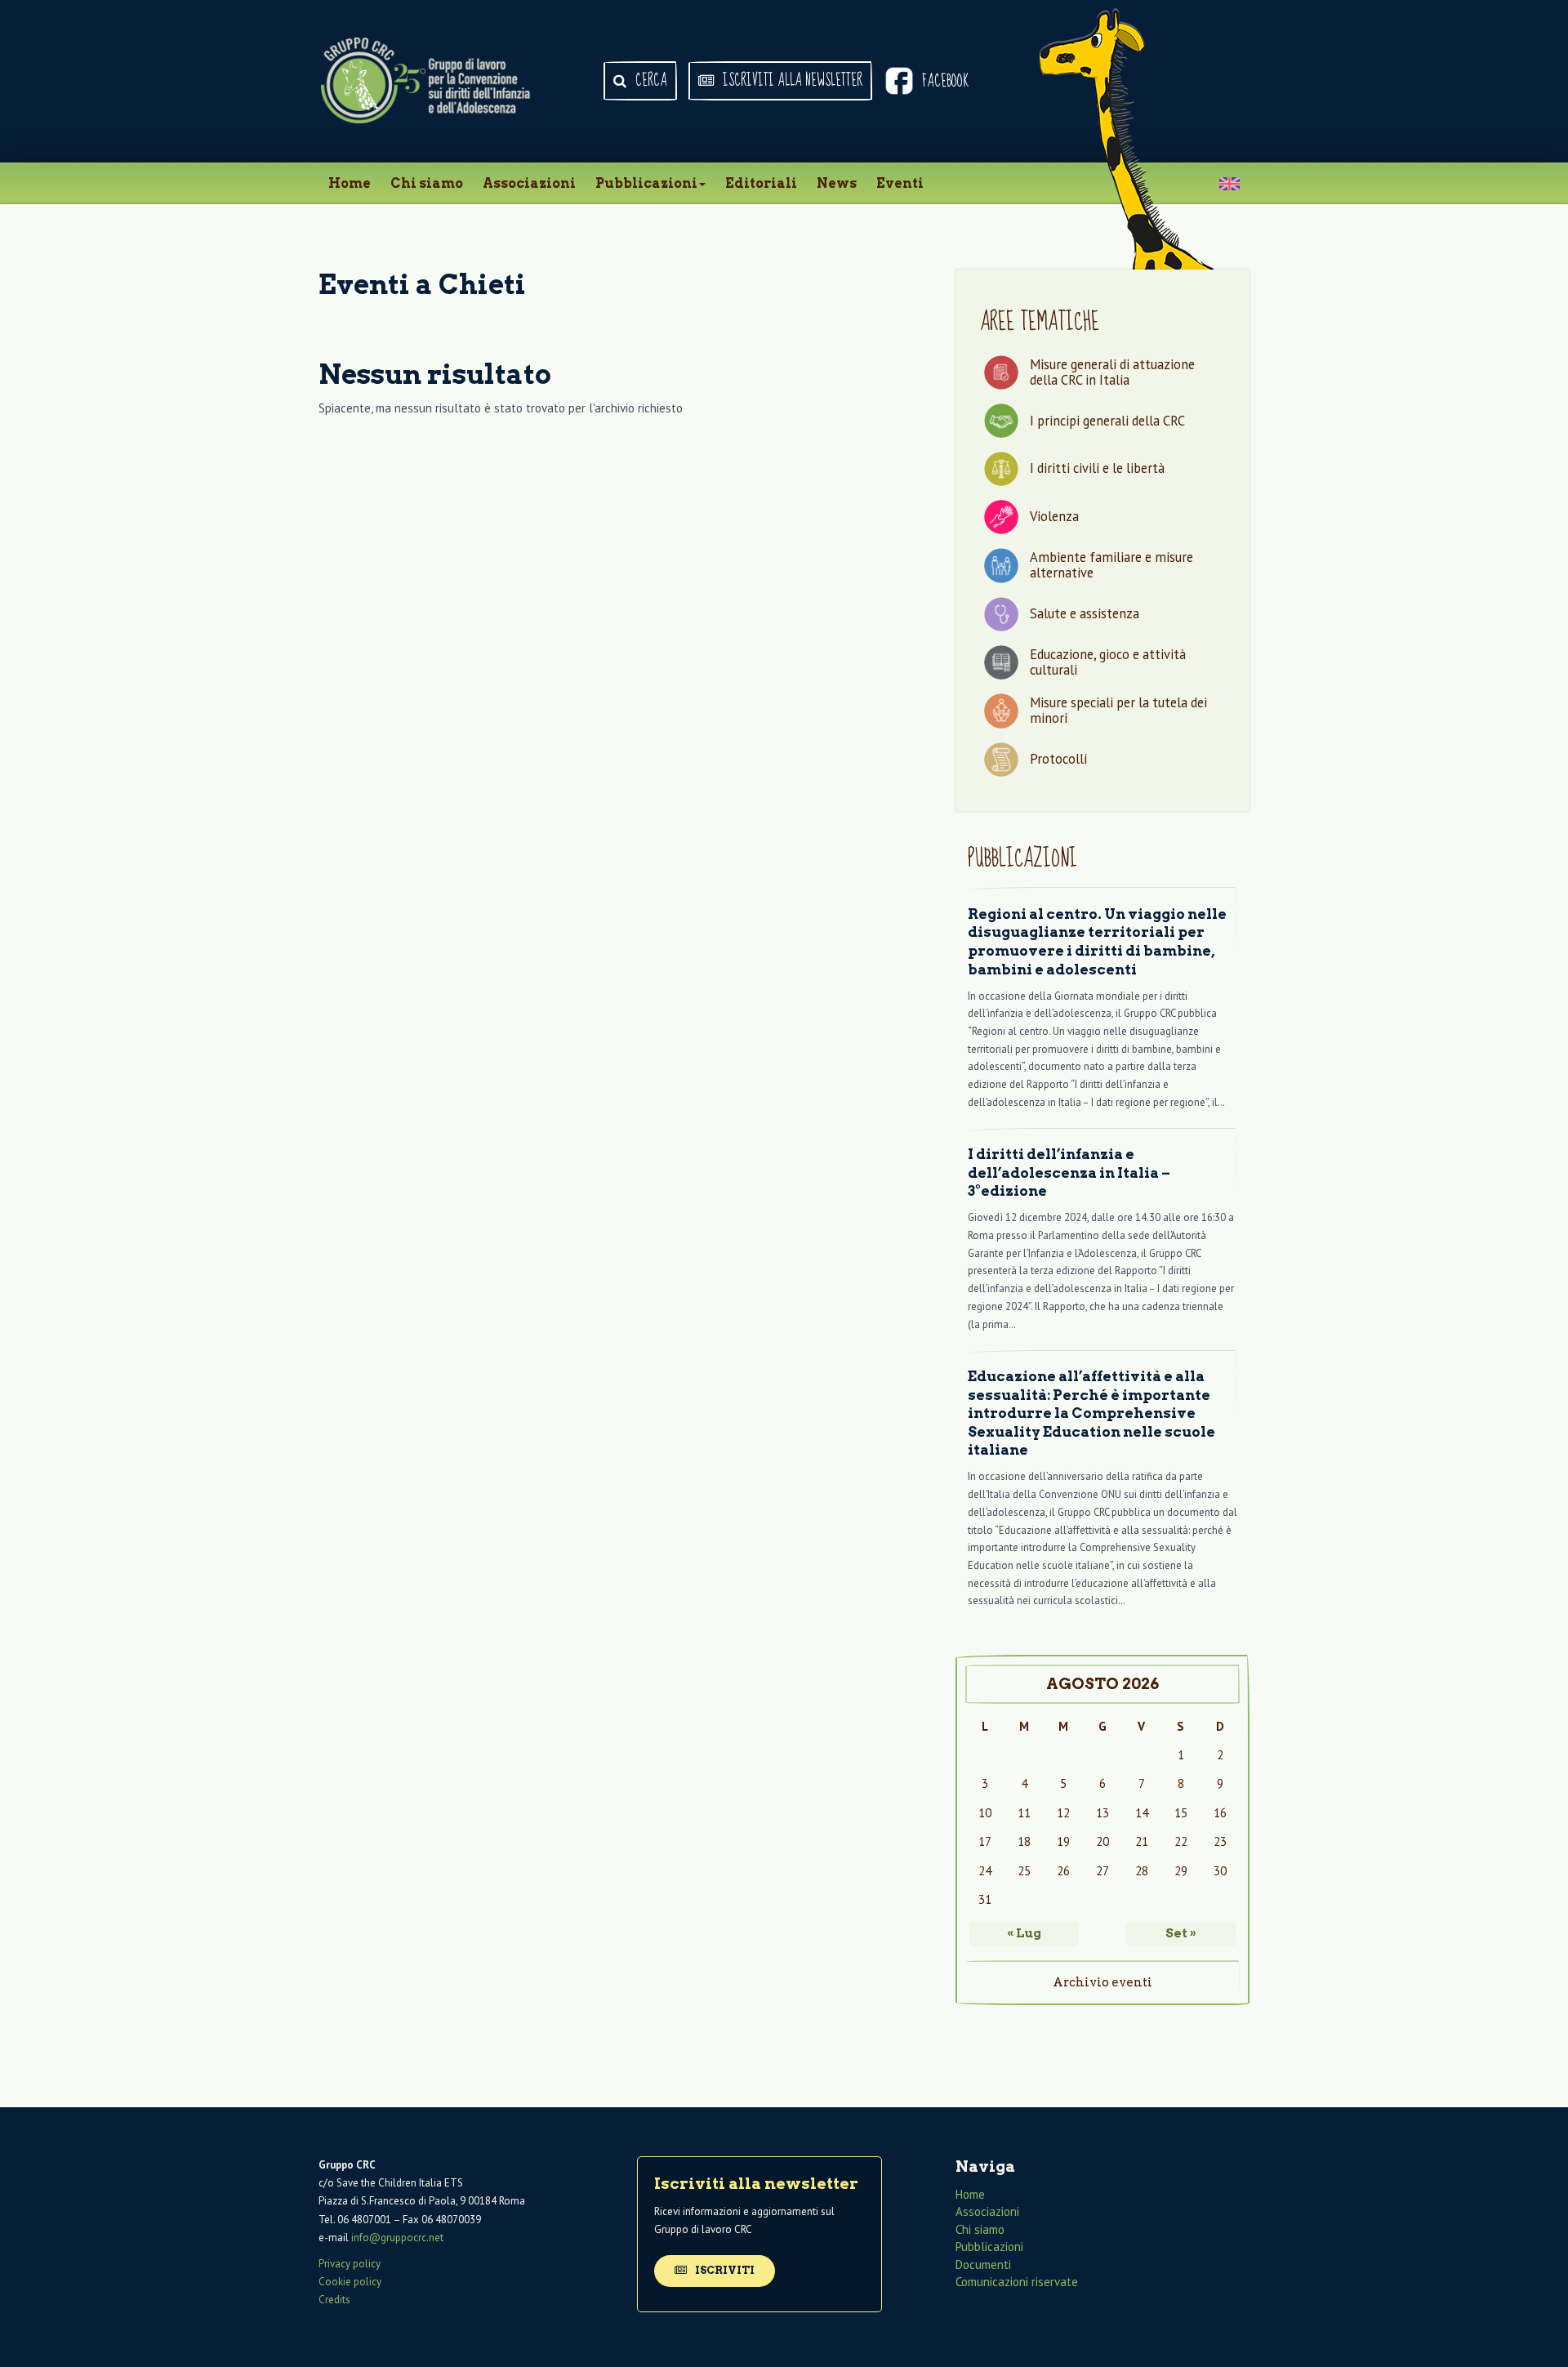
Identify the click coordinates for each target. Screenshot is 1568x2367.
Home (350, 183)
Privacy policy (350, 2264)
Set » (1181, 1933)
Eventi (900, 183)
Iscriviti (724, 2270)
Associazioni (529, 183)
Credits (334, 2300)
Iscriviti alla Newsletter (791, 81)
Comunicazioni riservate (1017, 2282)
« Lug (1024, 1933)
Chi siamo (427, 183)
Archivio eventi (1102, 1982)
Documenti (983, 2264)
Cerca (650, 81)
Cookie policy (350, 2282)
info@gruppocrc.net (397, 2238)
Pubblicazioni (646, 183)
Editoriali (761, 183)
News (837, 183)
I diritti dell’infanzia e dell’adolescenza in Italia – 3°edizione (1069, 1172)
